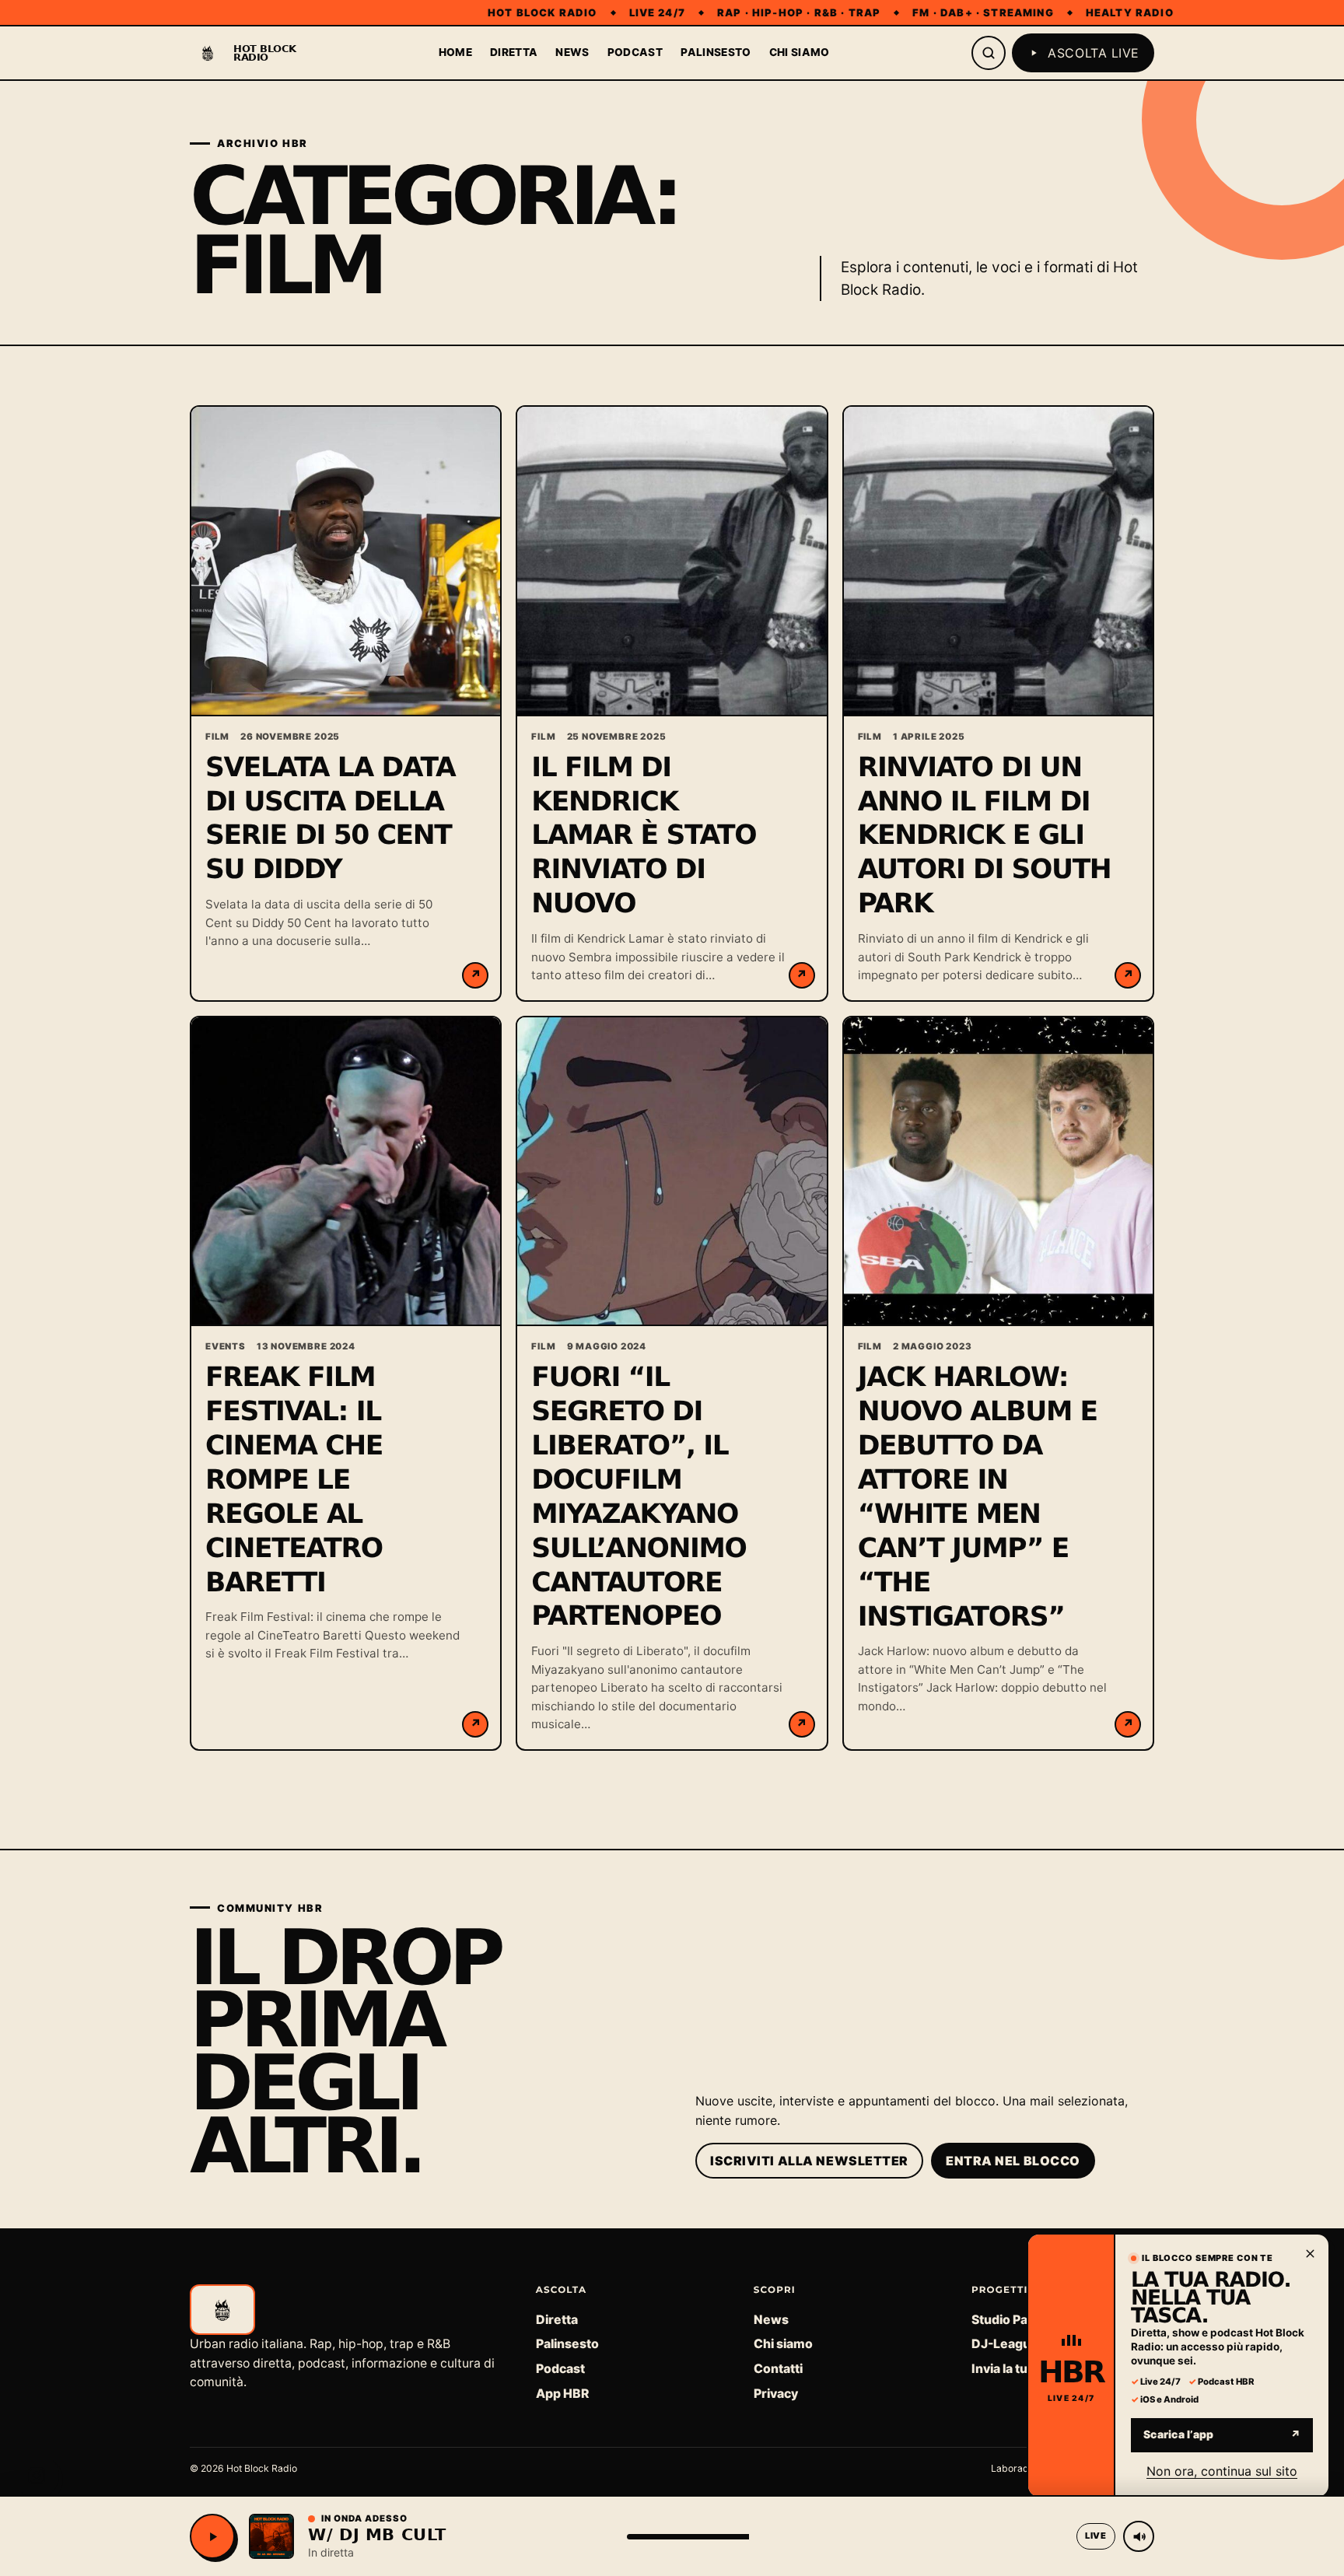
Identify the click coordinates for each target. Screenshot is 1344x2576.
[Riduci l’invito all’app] (1310, 2253)
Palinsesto (716, 52)
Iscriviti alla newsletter (809, 2161)
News (572, 52)
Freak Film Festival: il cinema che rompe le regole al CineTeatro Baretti (294, 1480)
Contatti (778, 2369)
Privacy (776, 2394)
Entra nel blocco (1013, 2161)
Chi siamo (800, 52)
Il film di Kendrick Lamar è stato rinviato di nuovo (644, 836)
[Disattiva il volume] (1139, 2536)
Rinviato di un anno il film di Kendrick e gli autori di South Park (985, 836)
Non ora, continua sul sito (1222, 2470)
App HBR (562, 2394)
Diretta (514, 52)
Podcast (635, 52)
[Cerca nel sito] (989, 53)
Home (455, 52)
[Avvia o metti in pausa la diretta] (212, 2536)
